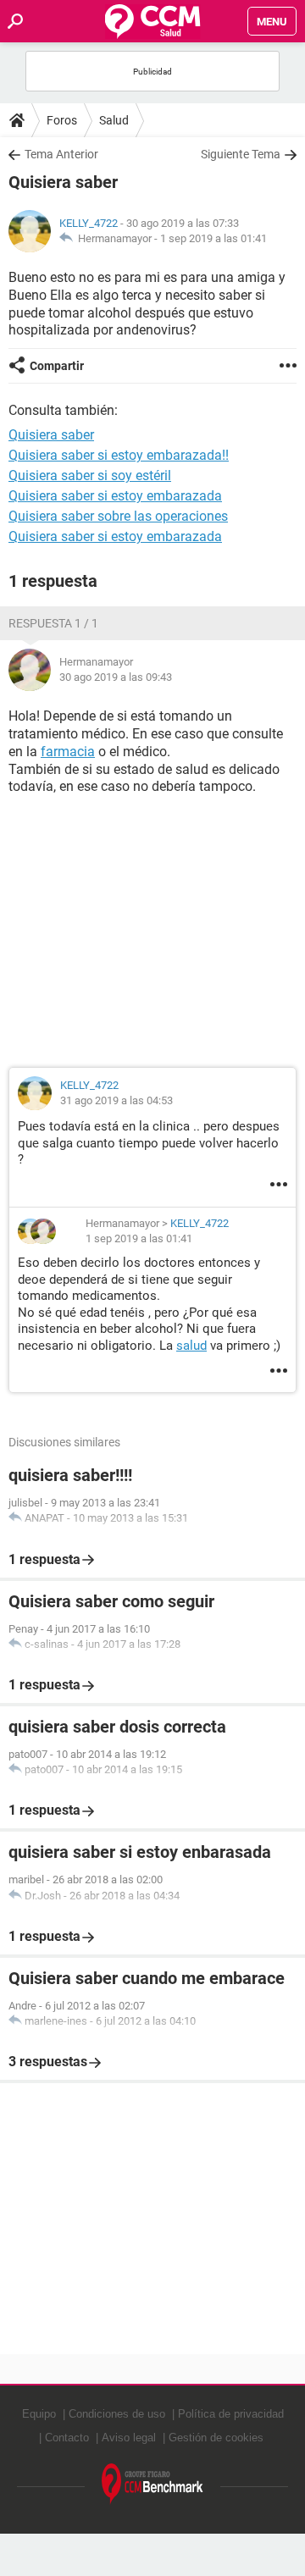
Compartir (57, 366)
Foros (62, 120)
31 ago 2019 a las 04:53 (116, 1100)
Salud (114, 120)
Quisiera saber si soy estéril (90, 475)
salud (191, 1346)
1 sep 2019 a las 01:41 (213, 238)
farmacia (68, 752)
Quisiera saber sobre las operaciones (118, 516)
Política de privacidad (231, 2414)
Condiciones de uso (117, 2414)
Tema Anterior (61, 154)
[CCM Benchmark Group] (152, 2484)
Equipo (39, 2414)
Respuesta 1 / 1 (53, 623)
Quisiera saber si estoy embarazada (115, 496)
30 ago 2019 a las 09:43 (116, 677)
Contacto (67, 2438)
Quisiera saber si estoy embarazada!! (119, 455)
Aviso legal (129, 2438)
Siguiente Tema (241, 154)
